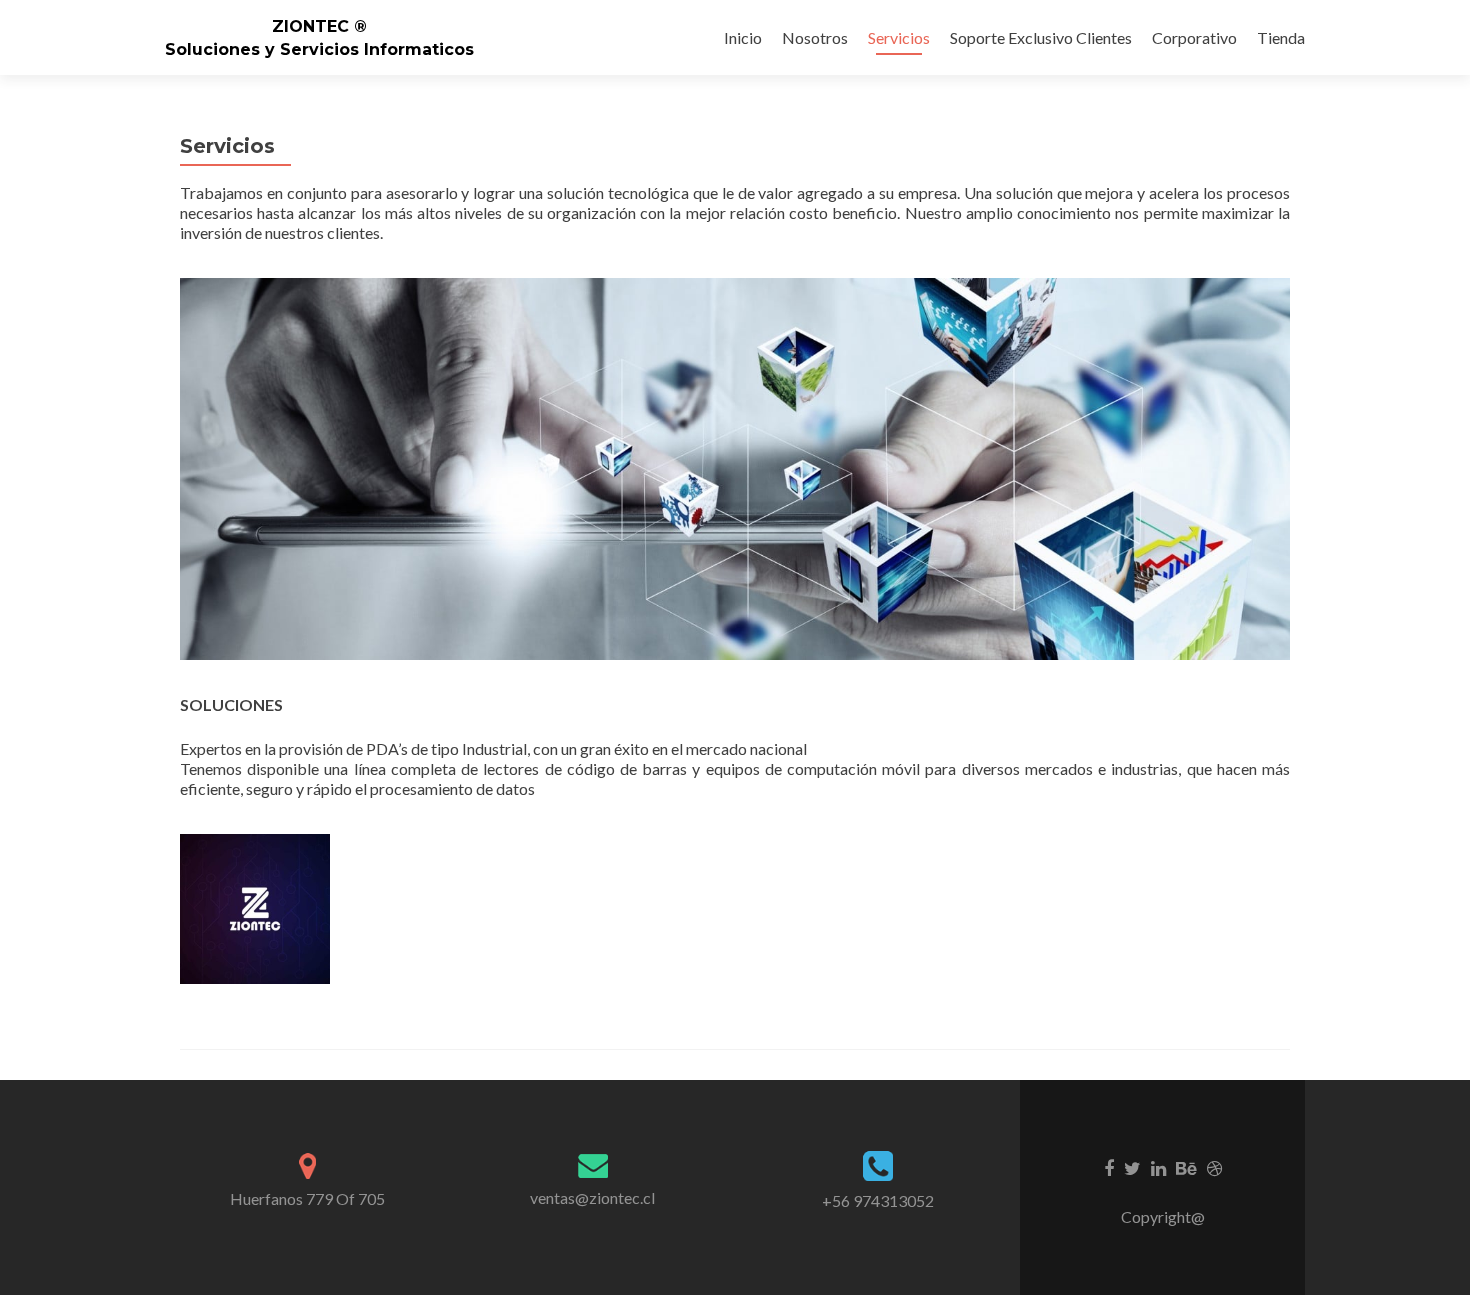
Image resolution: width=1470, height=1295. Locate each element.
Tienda (1281, 37)
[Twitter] (1132, 1167)
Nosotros (815, 37)
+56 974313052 (878, 1200)
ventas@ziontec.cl (592, 1197)
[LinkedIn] (1158, 1167)
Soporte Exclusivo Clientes (1041, 37)
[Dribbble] (1214, 1167)
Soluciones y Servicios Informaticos (319, 49)
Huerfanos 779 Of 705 (307, 1198)
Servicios (899, 37)
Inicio (743, 37)
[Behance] (1186, 1167)
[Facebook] (1109, 1167)
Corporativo (1194, 37)
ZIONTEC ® (319, 26)
